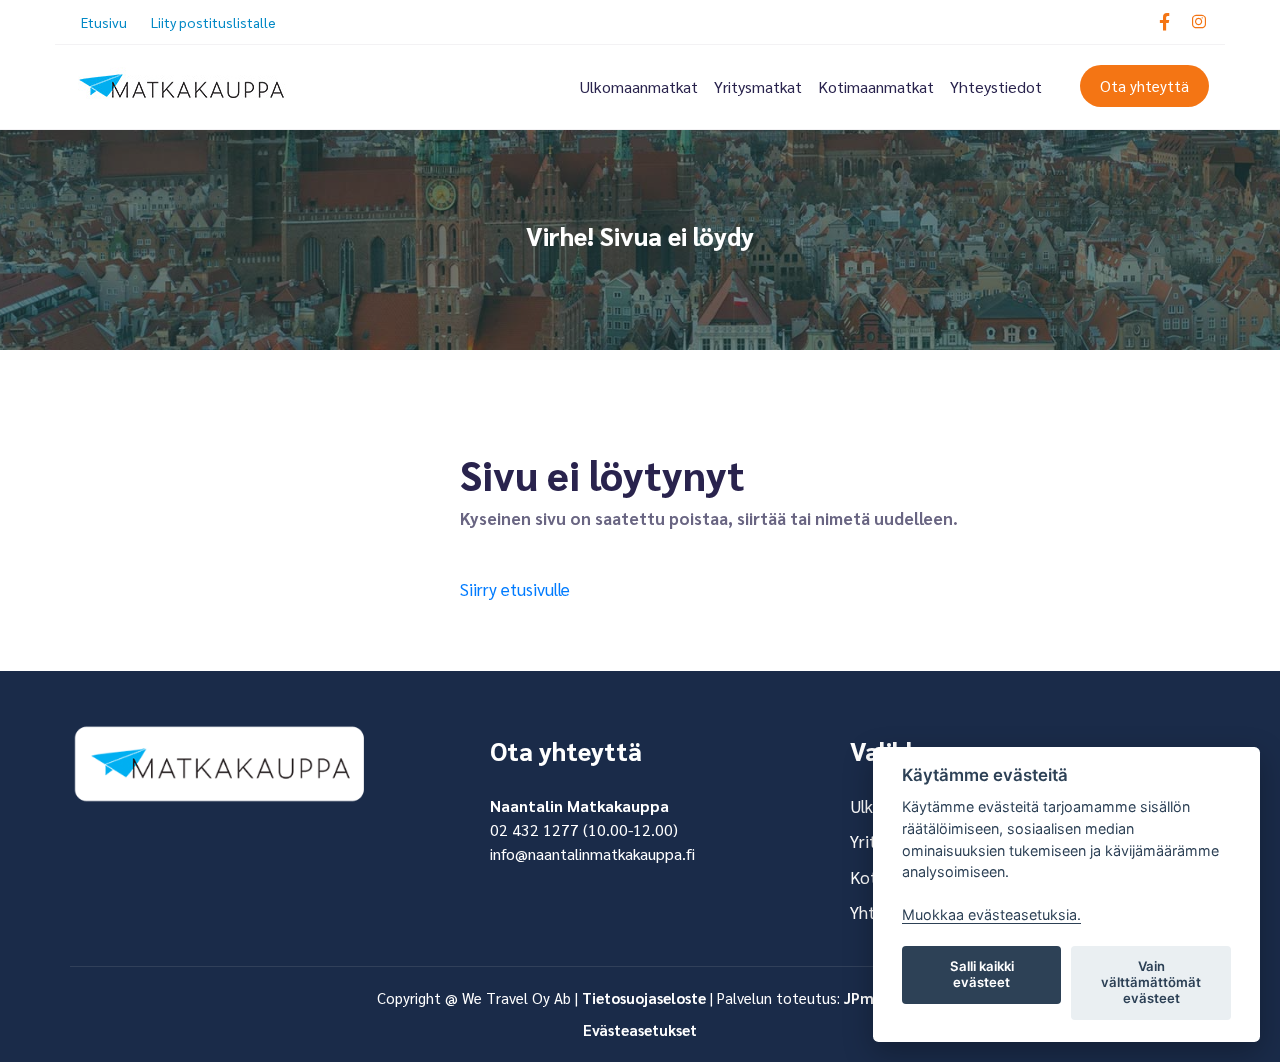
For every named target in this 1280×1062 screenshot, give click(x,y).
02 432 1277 (534, 829)
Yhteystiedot (996, 86)
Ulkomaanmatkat (639, 86)
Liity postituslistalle (213, 22)
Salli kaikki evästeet (982, 974)
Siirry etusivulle (515, 589)
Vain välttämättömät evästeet (1151, 982)
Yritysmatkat (758, 86)
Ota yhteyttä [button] (1144, 85)
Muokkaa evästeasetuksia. (991, 914)
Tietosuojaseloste (644, 997)
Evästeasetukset (640, 1029)
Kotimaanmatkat (876, 86)
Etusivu (104, 22)
